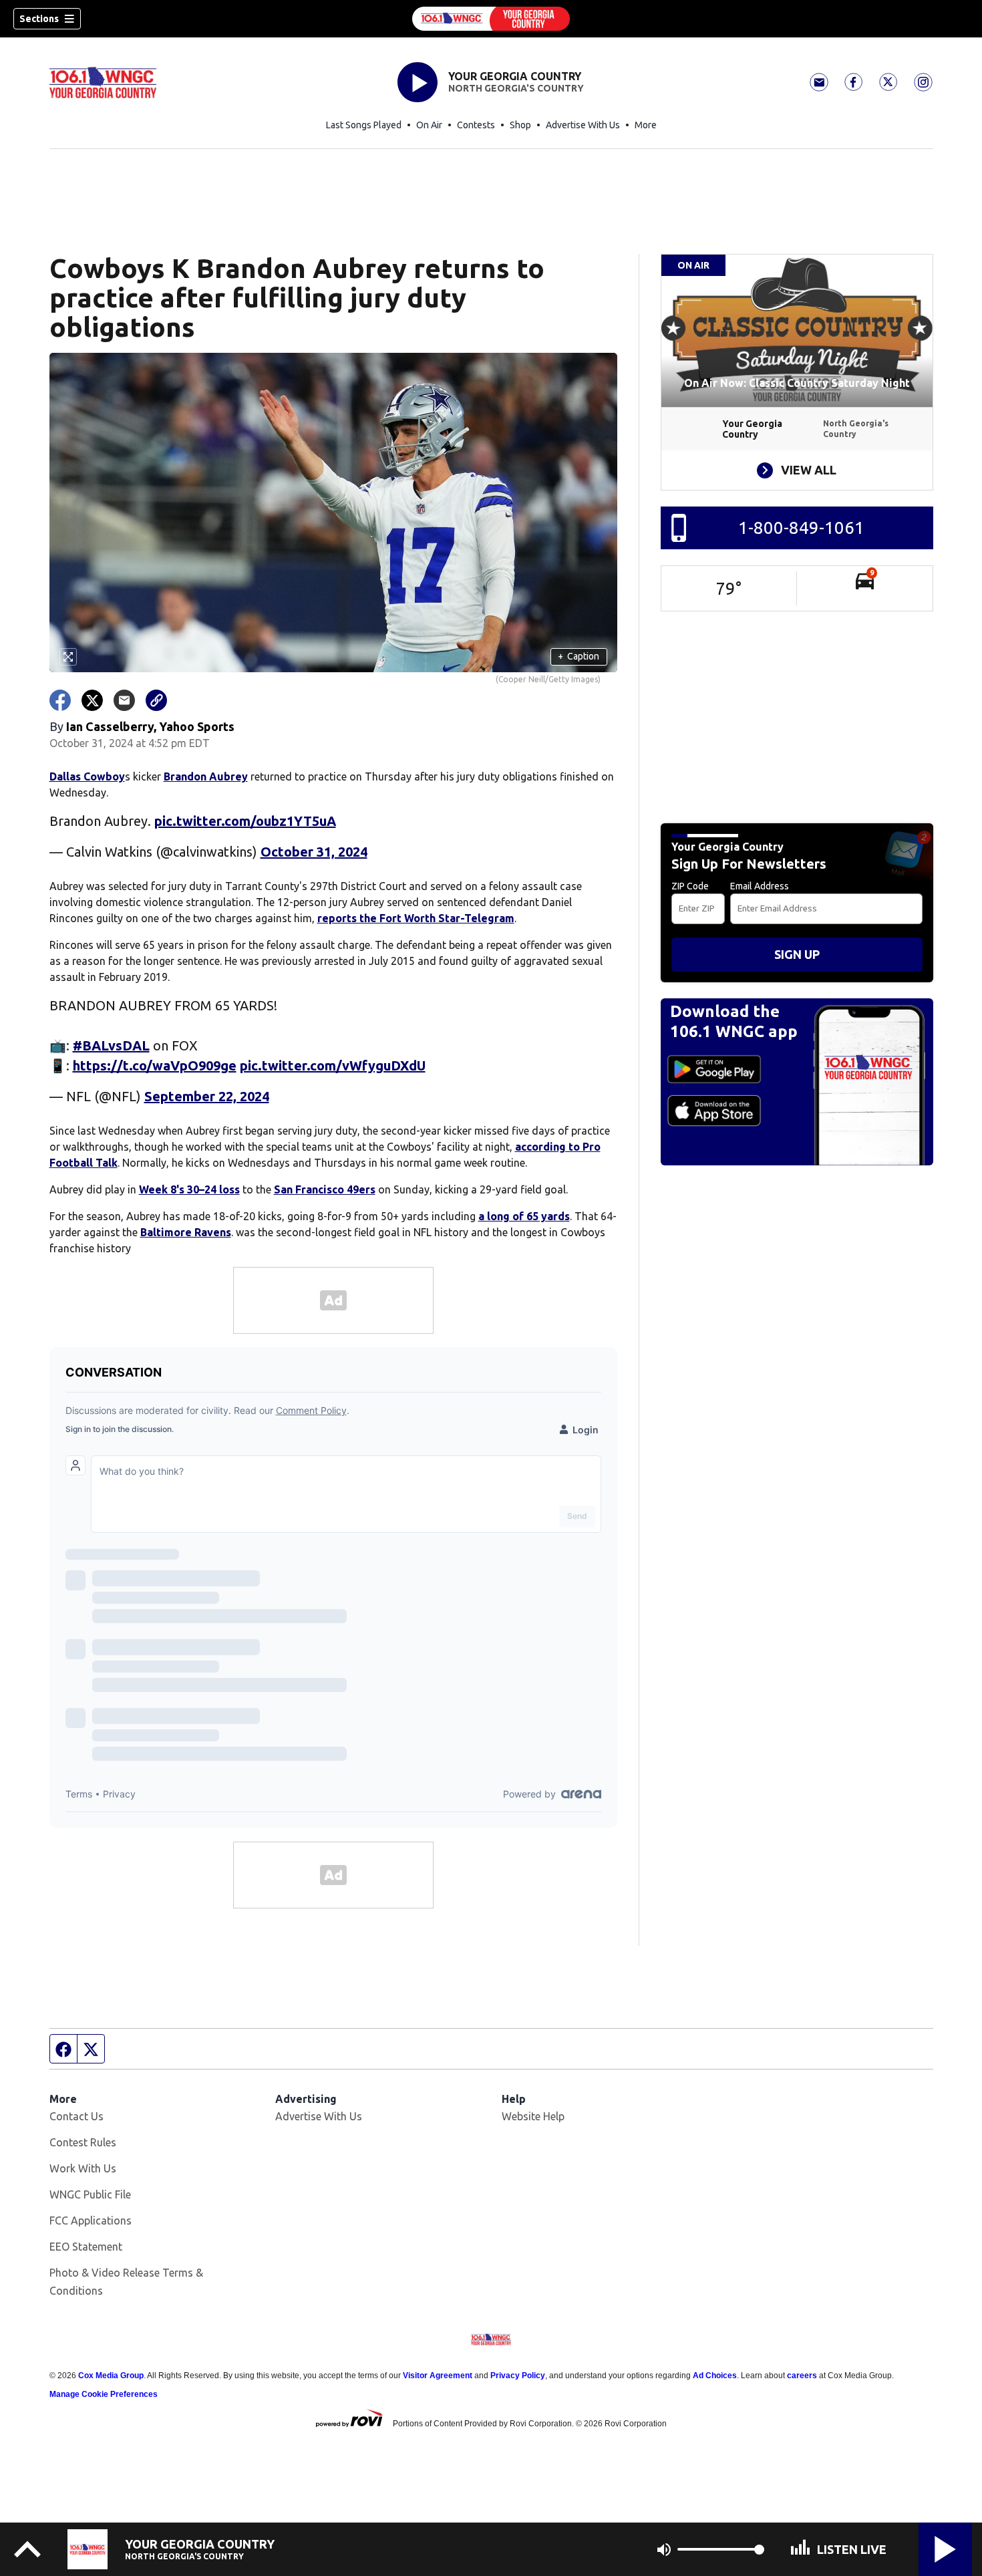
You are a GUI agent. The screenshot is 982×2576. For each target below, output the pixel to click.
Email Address (760, 886)
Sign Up (797, 954)
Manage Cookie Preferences (104, 2394)
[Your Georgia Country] (491, 19)
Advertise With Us (583, 125)
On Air (429, 125)
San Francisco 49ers (325, 1189)
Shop (520, 125)
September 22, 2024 (207, 1096)
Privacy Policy (518, 2376)
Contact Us (76, 2116)
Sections (39, 19)
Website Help (533, 2116)
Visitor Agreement (438, 2376)
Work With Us (83, 2168)
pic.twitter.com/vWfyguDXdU (333, 1065)
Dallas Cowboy (87, 776)
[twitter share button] (92, 700)
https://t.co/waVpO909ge (155, 1065)
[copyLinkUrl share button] (156, 700)
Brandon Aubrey (206, 776)
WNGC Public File (90, 2194)
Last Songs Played (364, 125)
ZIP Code (690, 886)
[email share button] (124, 700)
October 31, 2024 (314, 852)
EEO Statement (86, 2247)
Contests (476, 125)
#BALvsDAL (111, 1045)
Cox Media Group (111, 2376)
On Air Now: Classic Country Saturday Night (797, 383)
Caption (579, 656)
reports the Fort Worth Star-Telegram (416, 918)
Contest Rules (83, 2142)
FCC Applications (91, 2221)
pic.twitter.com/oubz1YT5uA (245, 821)
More (646, 125)
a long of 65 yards (524, 1216)
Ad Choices (715, 2376)
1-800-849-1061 (801, 528)
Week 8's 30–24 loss (189, 1189)
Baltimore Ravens (186, 1232)
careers (802, 2376)
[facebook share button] (60, 700)
